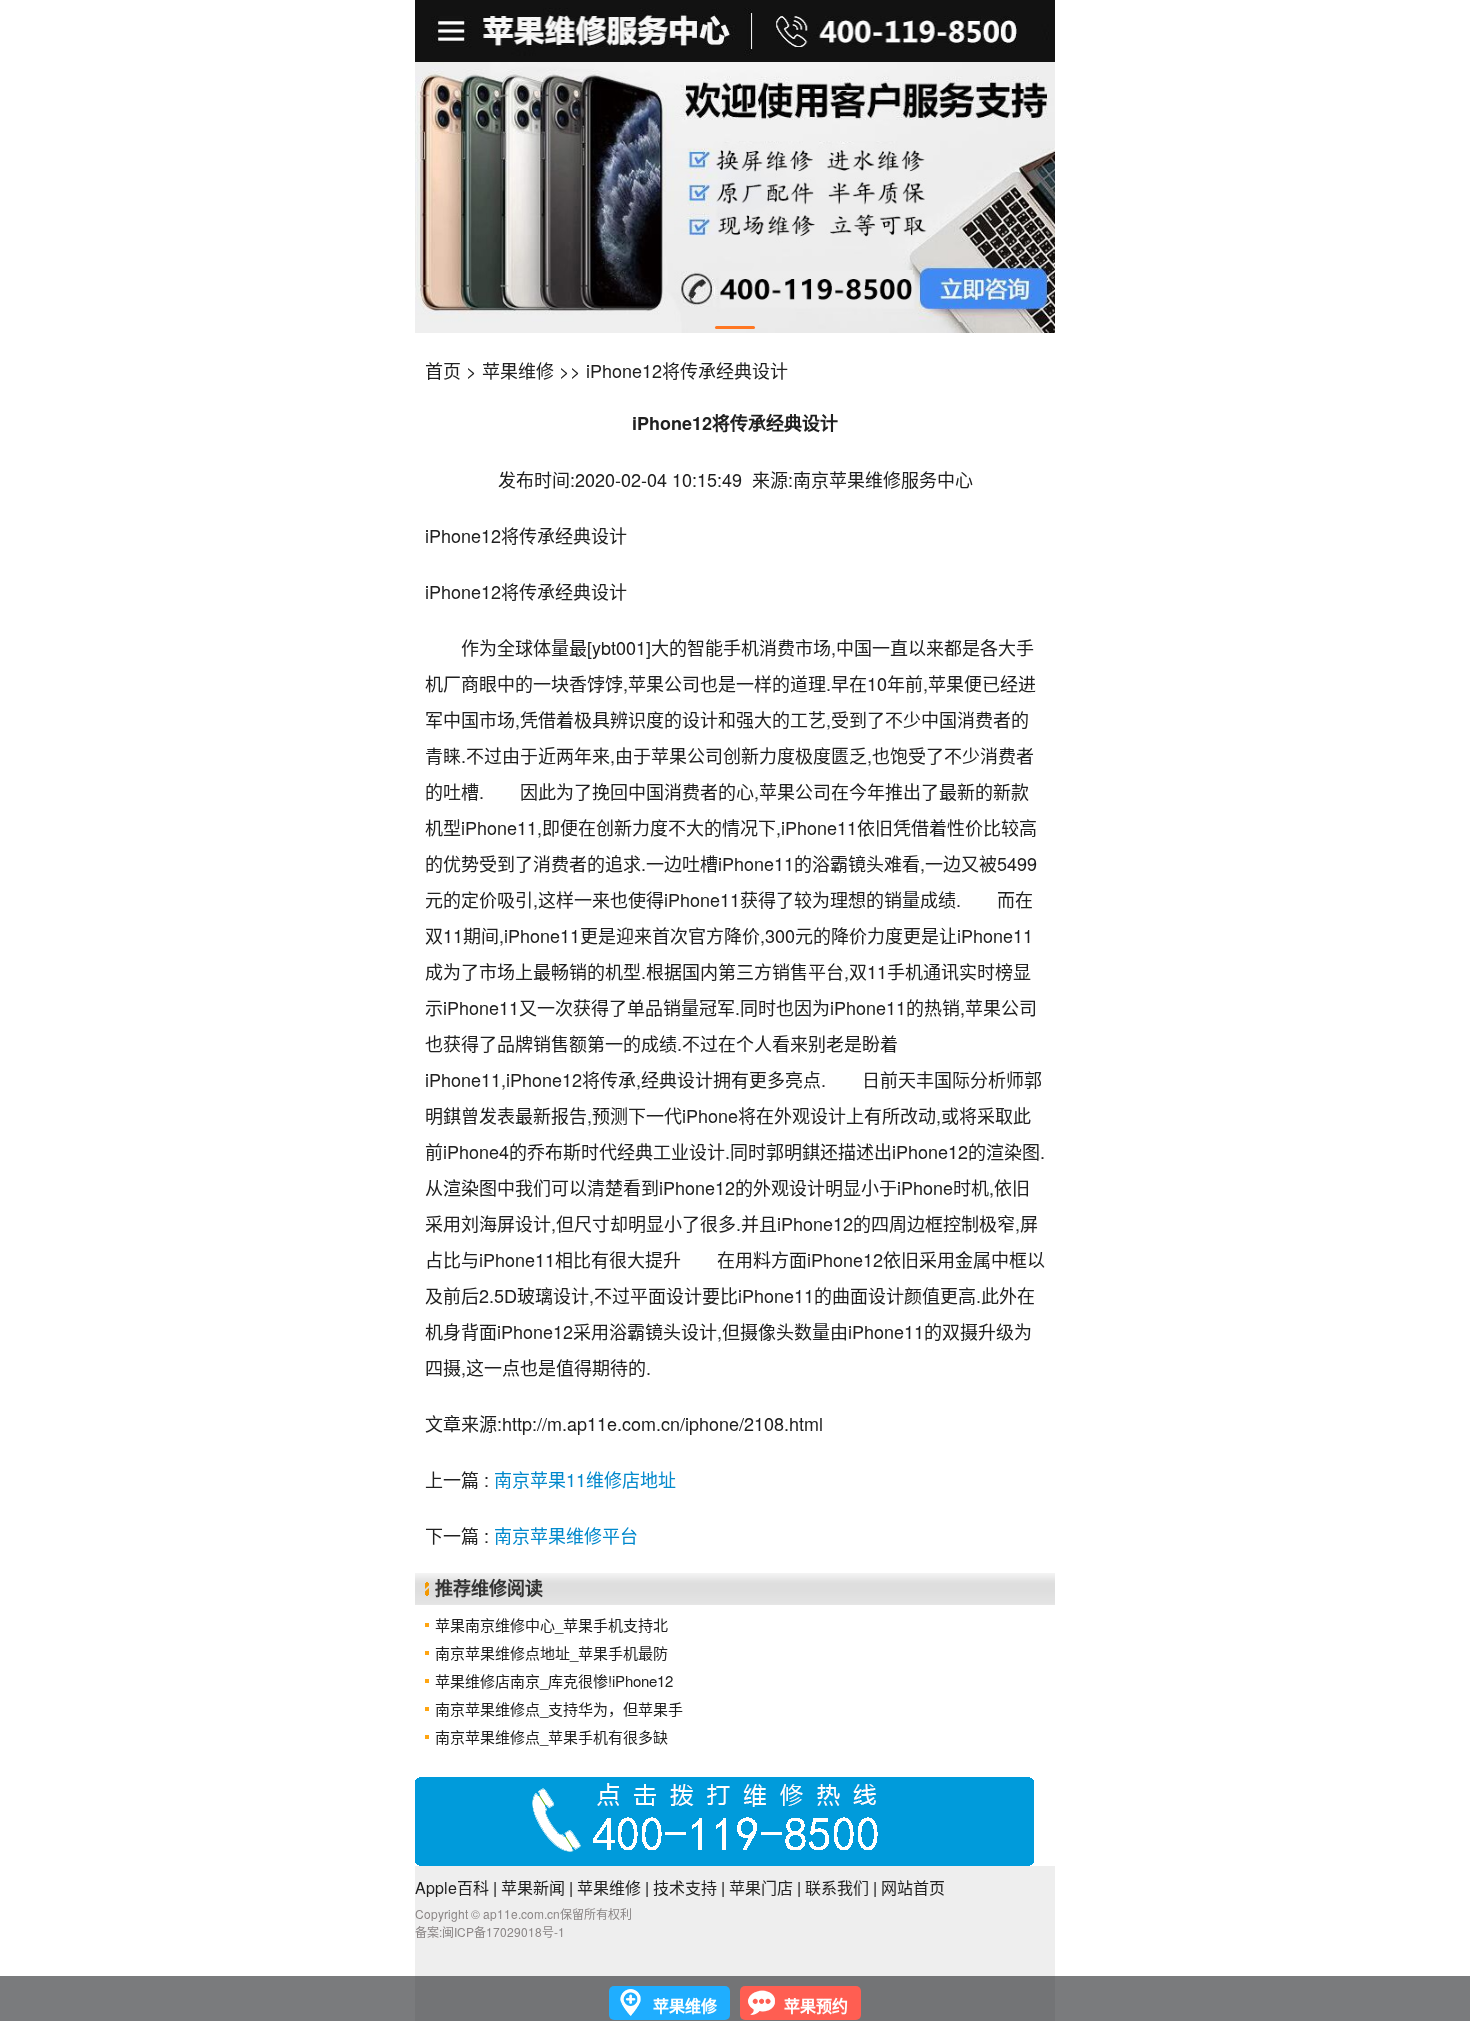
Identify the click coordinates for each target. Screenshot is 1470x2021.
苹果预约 (816, 2005)
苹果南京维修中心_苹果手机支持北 (551, 1624)
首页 (443, 370)
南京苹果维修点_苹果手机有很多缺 (551, 1736)
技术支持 (685, 1887)
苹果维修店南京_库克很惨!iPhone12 (554, 1680)
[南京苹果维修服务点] (735, 197)
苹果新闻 (533, 1887)
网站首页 (913, 1887)
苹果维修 (518, 370)
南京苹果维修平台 (566, 1535)
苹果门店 (761, 1887)
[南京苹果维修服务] (735, 31)
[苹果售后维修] (453, 31)
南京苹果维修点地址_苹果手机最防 (551, 1652)
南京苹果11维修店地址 (585, 1479)
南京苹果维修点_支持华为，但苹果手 (559, 1708)
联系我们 (837, 1887)
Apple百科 (452, 1887)
